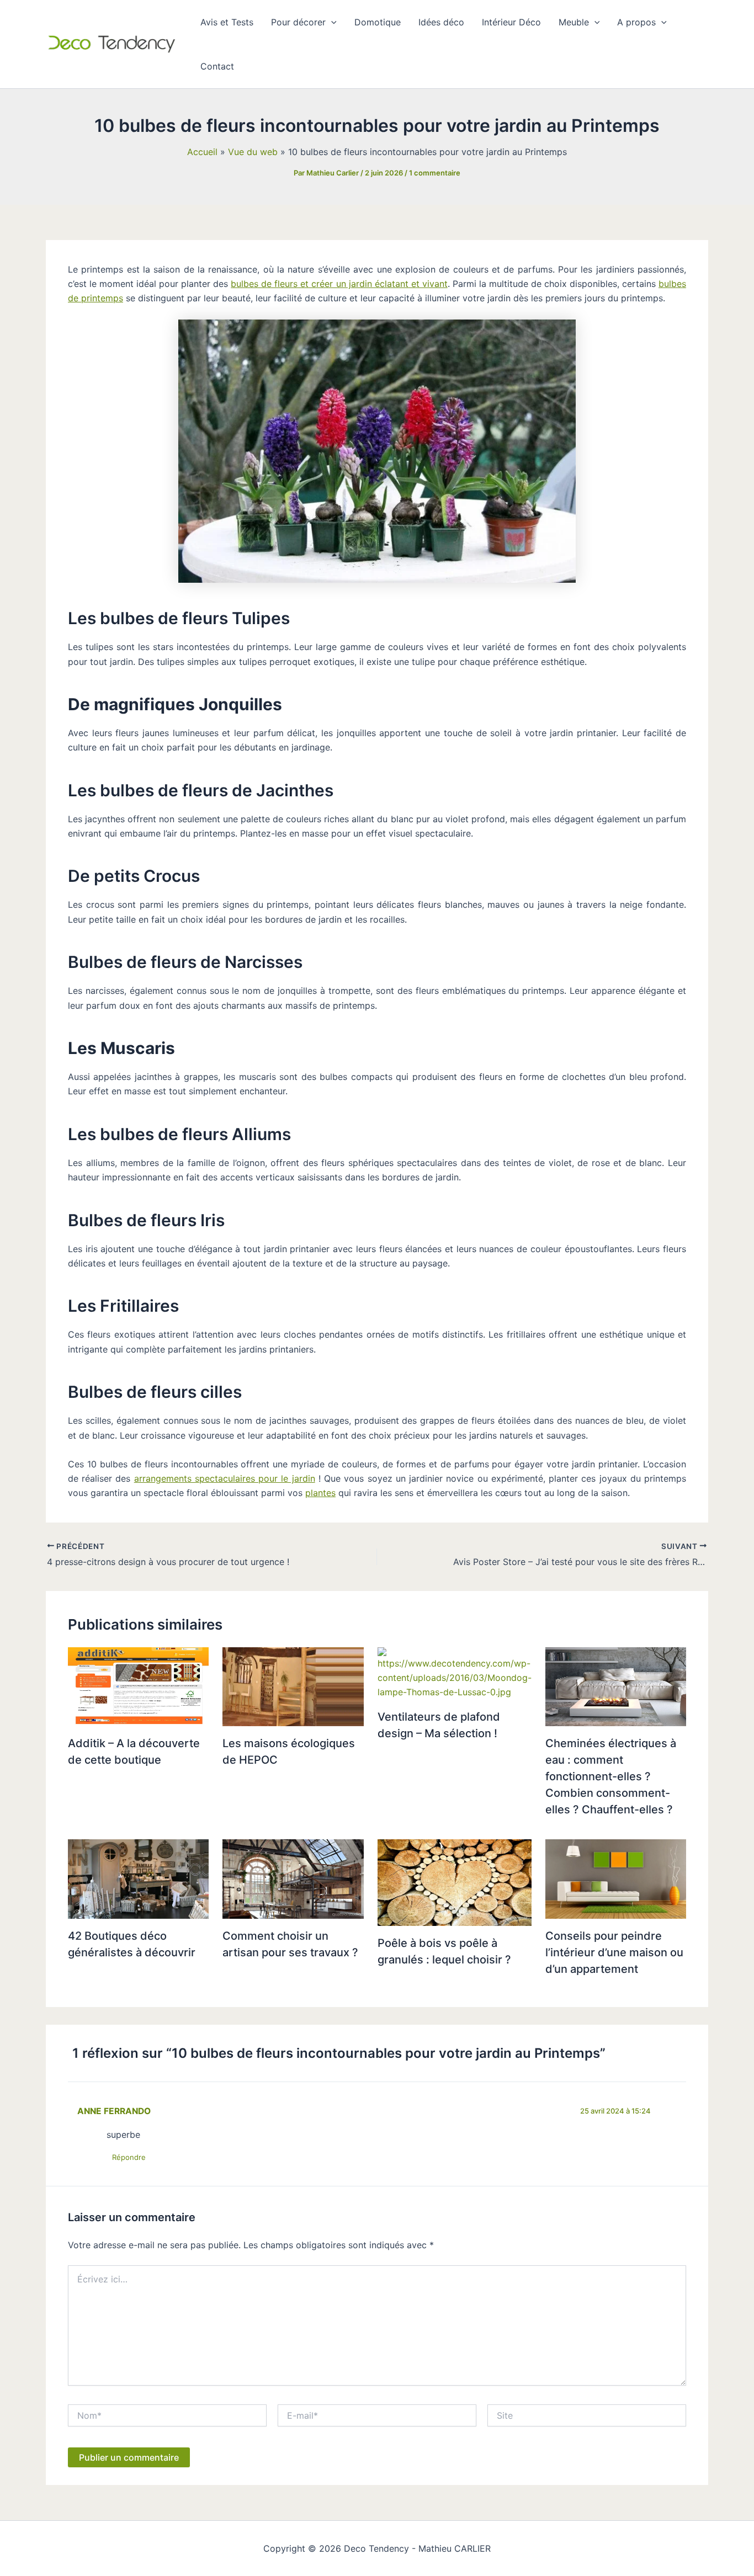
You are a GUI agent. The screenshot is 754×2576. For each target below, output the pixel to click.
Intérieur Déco (511, 22)
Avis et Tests (227, 22)
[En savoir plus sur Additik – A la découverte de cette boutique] (138, 1686)
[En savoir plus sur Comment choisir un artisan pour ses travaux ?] (293, 1878)
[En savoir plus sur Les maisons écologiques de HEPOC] (293, 1686)
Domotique (378, 22)
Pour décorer (298, 22)
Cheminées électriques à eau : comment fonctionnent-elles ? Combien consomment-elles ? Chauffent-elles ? (611, 1776)
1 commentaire (435, 173)
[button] (331, 22)
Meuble (574, 22)
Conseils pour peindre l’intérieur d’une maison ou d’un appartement (614, 1952)
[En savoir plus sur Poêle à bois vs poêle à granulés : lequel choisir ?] (455, 1882)
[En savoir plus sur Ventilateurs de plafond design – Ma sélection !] (455, 1673)
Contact (217, 66)
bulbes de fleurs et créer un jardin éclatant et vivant (339, 284)
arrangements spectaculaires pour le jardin (225, 1478)
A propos (636, 22)
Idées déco (441, 22)
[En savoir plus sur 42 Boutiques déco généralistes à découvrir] (138, 1878)
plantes (320, 1493)
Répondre (129, 2157)
